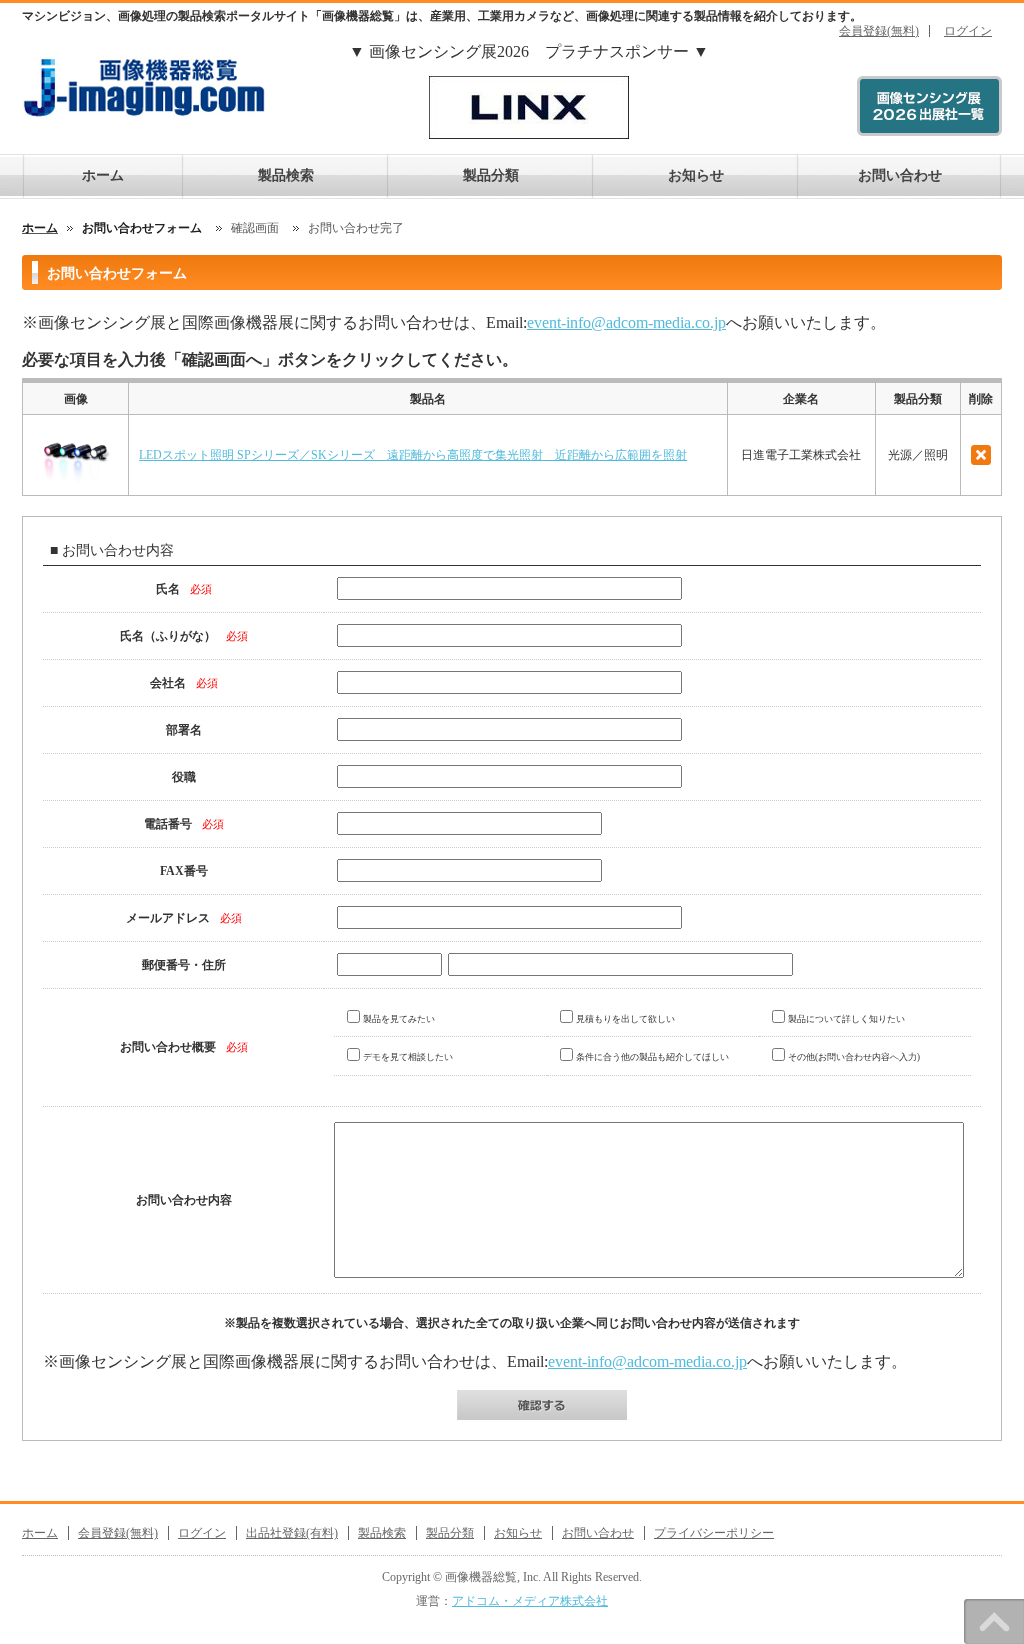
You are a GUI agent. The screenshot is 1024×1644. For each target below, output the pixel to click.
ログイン (968, 31)
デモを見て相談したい (408, 1057)
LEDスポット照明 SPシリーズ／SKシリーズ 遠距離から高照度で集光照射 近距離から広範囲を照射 (413, 455)
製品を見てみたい (399, 1019)
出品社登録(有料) (292, 1533)
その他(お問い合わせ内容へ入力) (854, 1057)
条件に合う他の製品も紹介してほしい (652, 1057)
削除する (981, 455)
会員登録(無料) (879, 31)
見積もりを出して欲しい (625, 1019)
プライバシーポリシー (714, 1533)
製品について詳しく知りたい (846, 1019)
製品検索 (286, 175)
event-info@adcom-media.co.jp (626, 322)
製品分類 (491, 175)
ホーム (103, 175)
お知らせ (696, 175)
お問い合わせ (900, 175)
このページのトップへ (994, 1621)
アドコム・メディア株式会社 (530, 1601)
